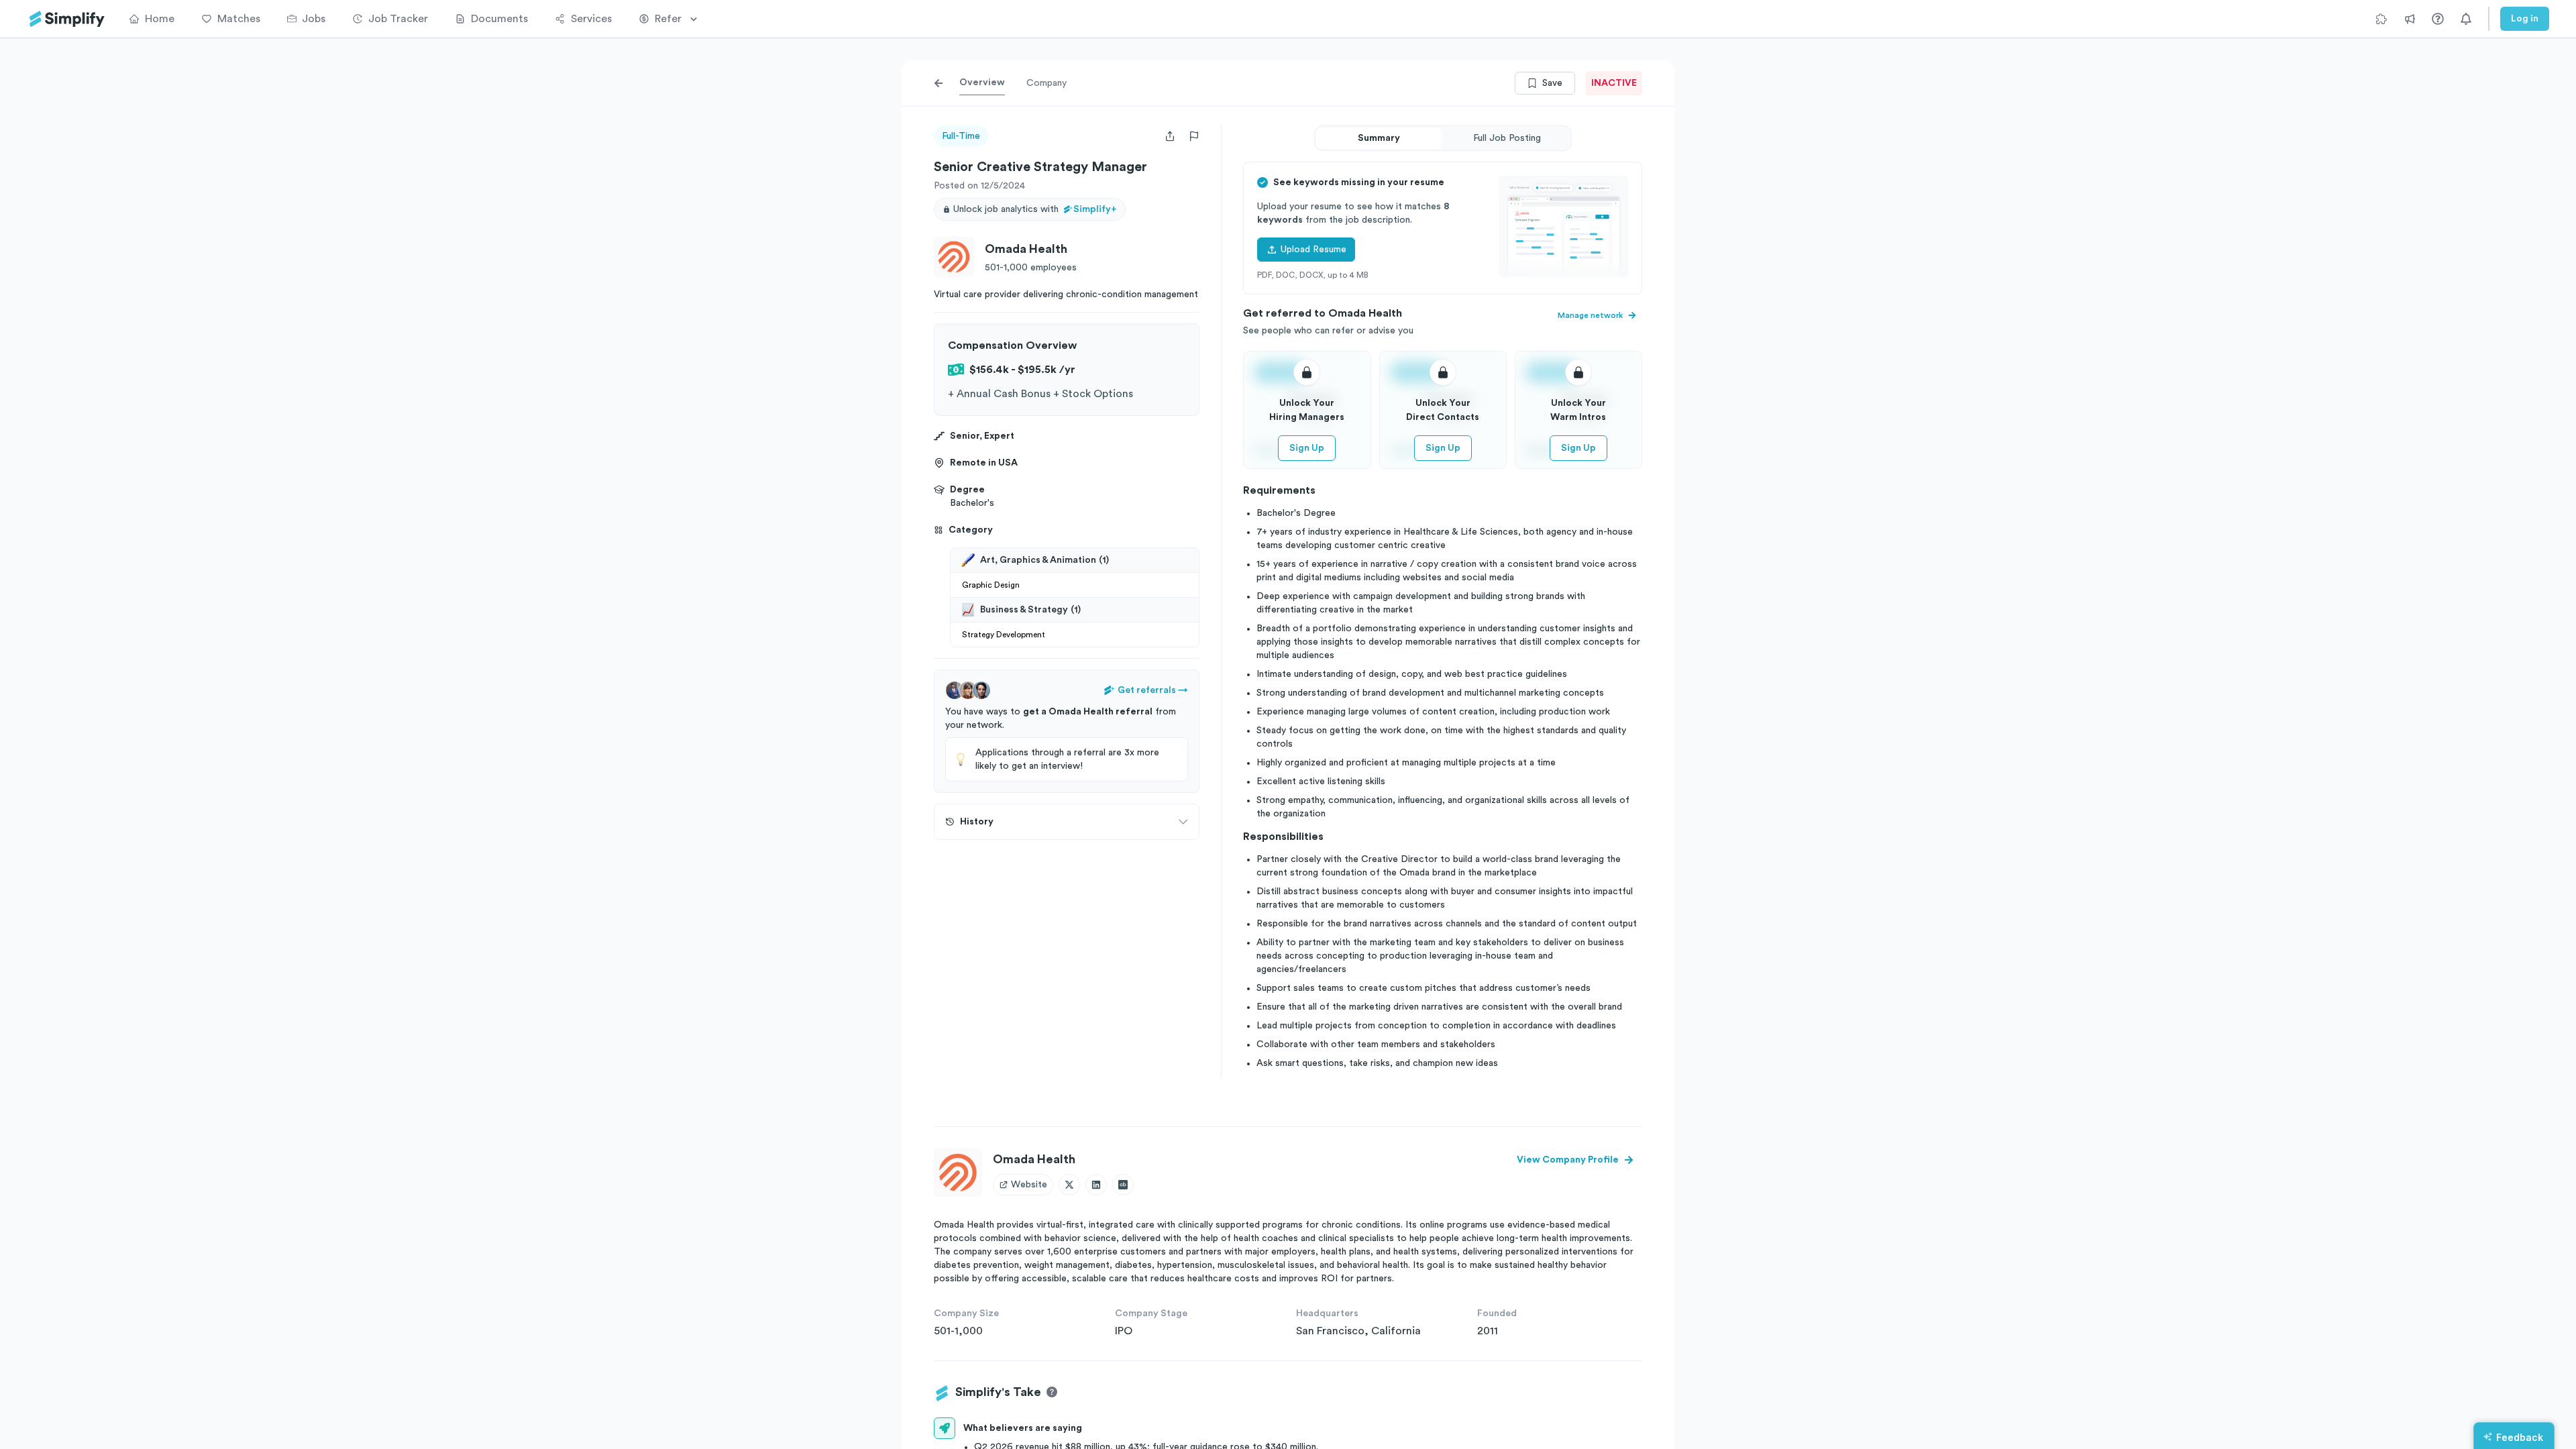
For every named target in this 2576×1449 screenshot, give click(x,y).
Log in (2525, 19)
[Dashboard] (67, 19)
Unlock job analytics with (1035, 209)
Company (1046, 83)
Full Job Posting (1507, 138)
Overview (982, 83)
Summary (1379, 138)
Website (1029, 1185)
